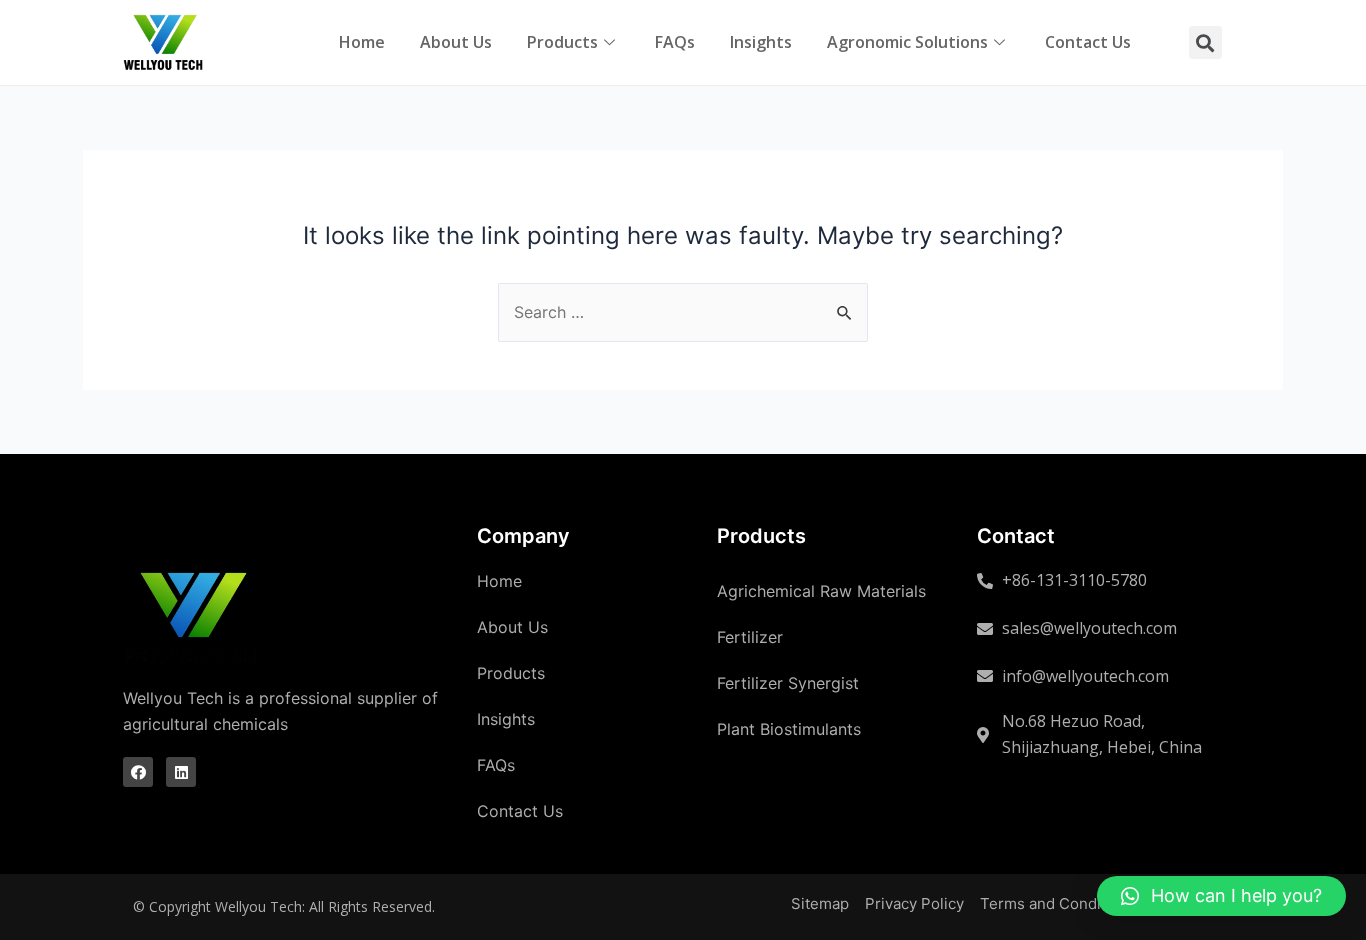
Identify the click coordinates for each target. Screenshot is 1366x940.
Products (562, 42)
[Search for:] (683, 312)
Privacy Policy (914, 903)
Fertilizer (750, 637)
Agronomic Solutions (907, 42)
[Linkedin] (181, 772)
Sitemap (820, 903)
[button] (1221, 896)
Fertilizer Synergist (788, 683)
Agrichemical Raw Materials (821, 591)
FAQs (675, 42)
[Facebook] (138, 772)
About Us (456, 42)
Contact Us (1088, 42)
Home (362, 42)
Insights (761, 42)
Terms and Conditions (1058, 903)
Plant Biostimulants (789, 729)
